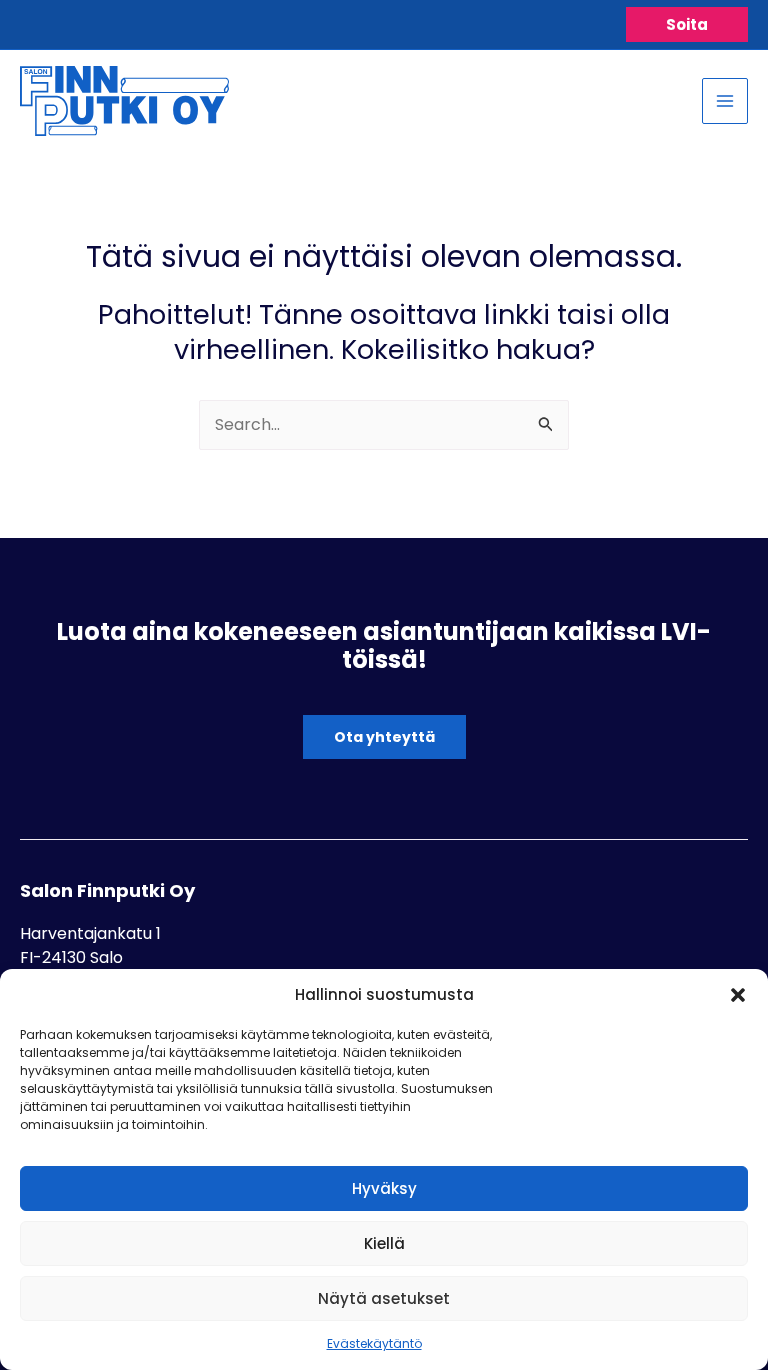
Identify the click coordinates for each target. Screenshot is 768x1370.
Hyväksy (384, 1188)
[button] (738, 995)
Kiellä (384, 1243)
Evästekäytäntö (374, 1343)
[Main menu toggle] (725, 101)
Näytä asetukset (384, 1298)
